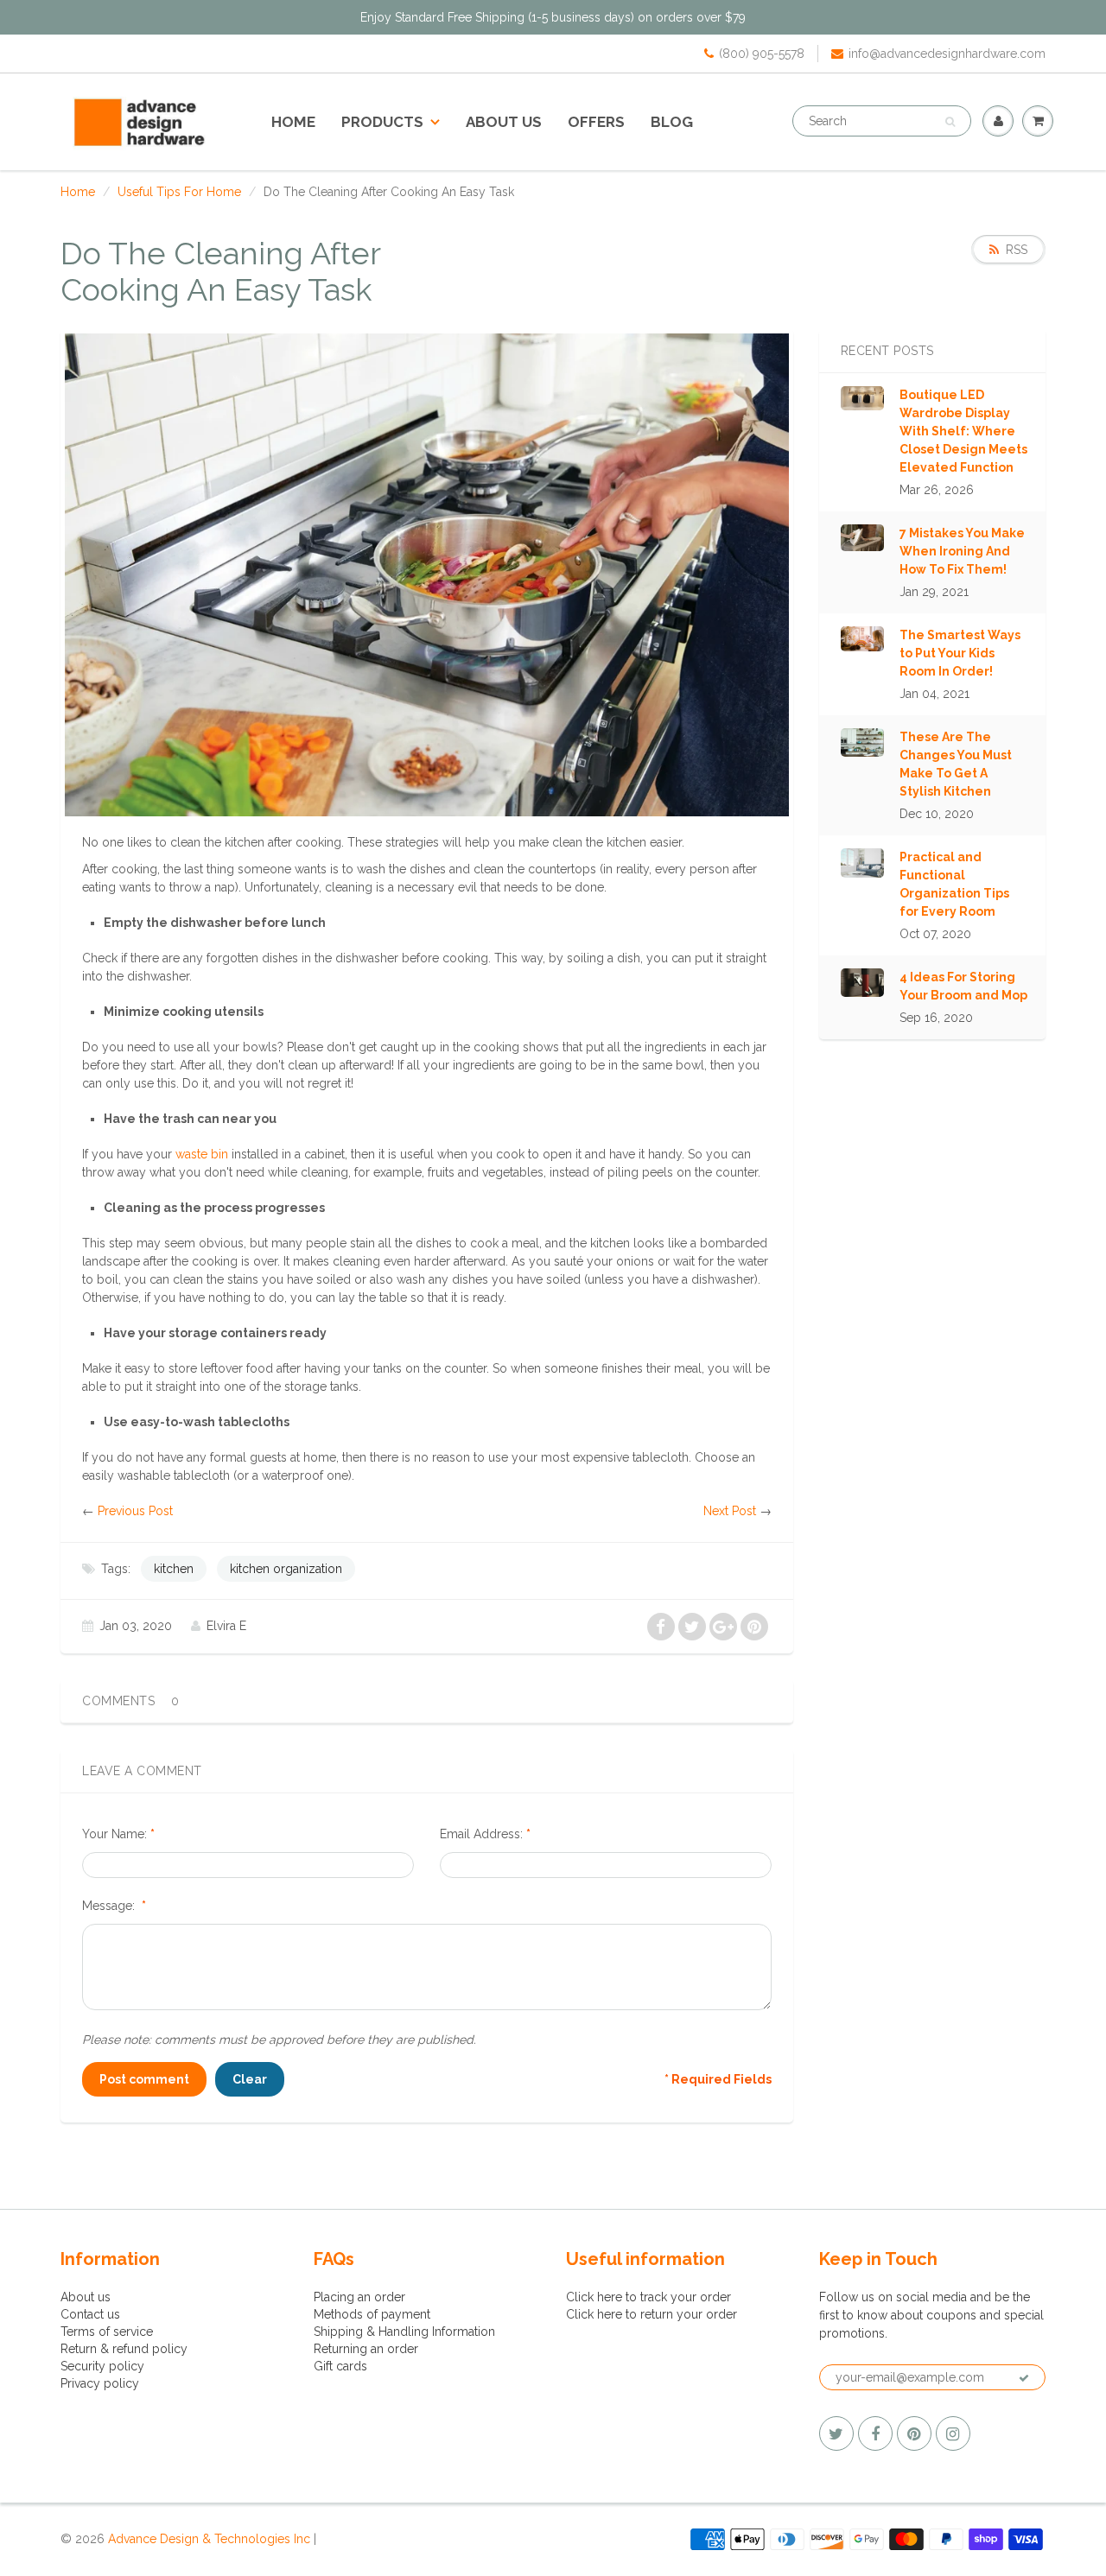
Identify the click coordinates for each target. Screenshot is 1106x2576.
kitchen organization (286, 1569)
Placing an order (359, 2297)
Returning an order (366, 2349)
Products (382, 122)
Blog (672, 122)
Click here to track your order (648, 2297)
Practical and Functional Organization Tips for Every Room (954, 884)
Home (293, 122)
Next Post (730, 1511)
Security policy (102, 2366)
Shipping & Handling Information (404, 2332)
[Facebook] (875, 2433)
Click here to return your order (652, 2314)
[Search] (950, 122)
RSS (1017, 250)
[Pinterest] (914, 2433)
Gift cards (340, 2366)
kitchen (174, 1569)
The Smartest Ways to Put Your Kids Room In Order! (960, 653)
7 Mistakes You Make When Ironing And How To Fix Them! (962, 551)
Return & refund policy (124, 2349)
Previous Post (135, 1511)
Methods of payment (372, 2314)
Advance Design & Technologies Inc (209, 2539)
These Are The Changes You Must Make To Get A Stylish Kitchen (956, 764)
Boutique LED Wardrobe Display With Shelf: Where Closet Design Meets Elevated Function (963, 431)
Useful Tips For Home (179, 192)
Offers (596, 122)
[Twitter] (836, 2433)
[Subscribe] (1024, 2378)
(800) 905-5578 (762, 54)
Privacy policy (100, 2383)
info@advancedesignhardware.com (947, 54)
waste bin (202, 1154)
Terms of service (107, 2332)
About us (504, 122)
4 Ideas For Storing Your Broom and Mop (963, 986)
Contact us (90, 2314)
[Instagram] (953, 2433)
